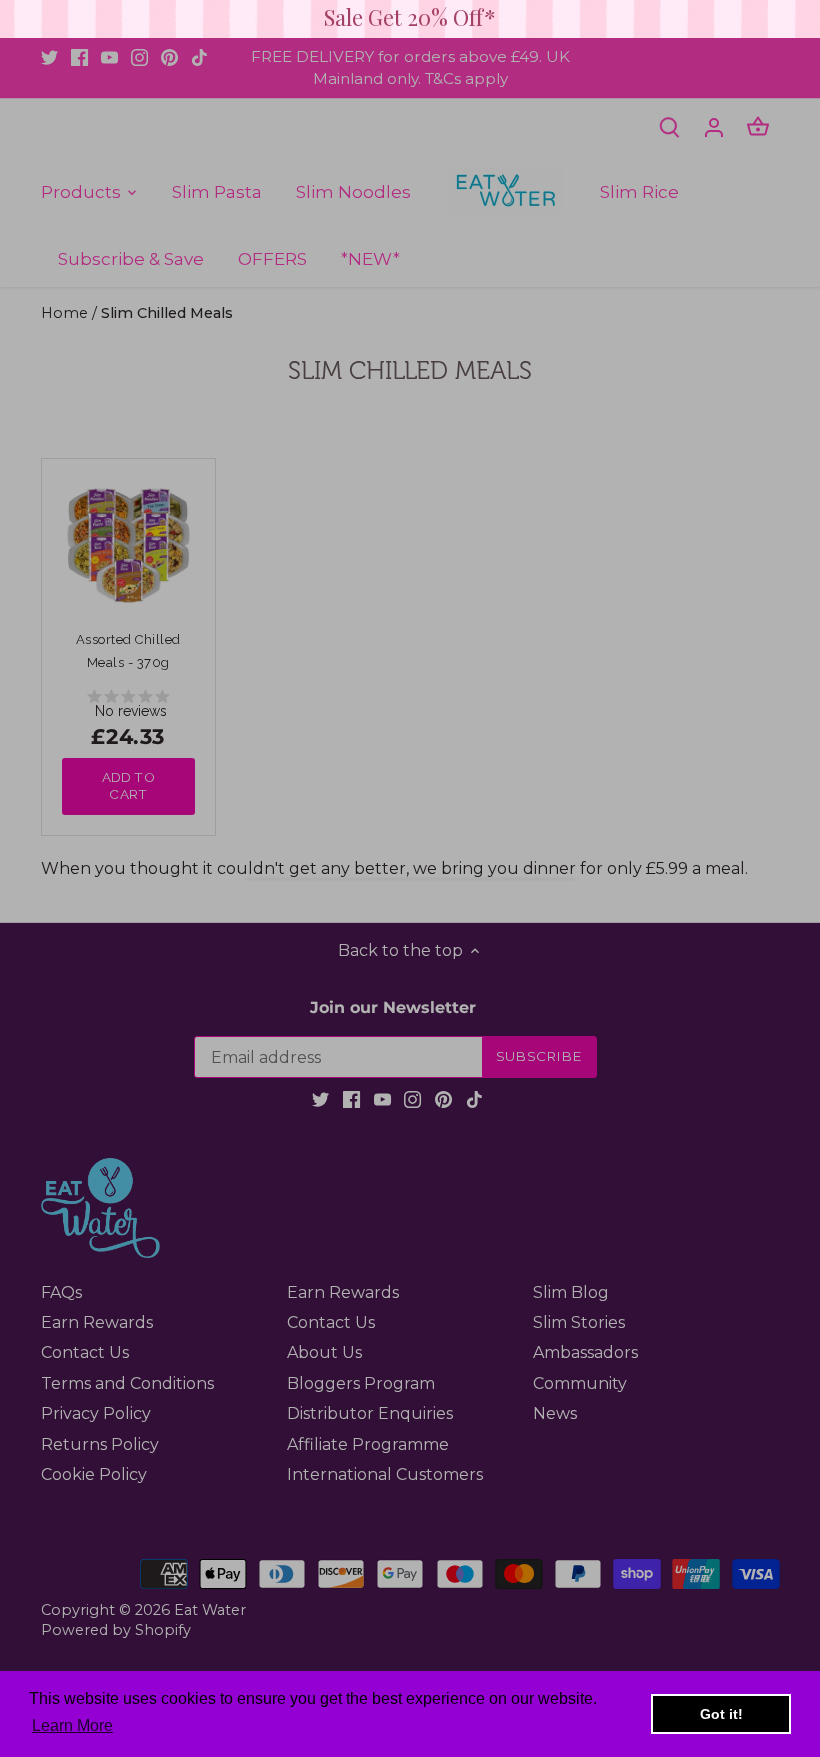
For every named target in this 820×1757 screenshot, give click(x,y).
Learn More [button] (72, 1725)
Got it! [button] (721, 1714)
